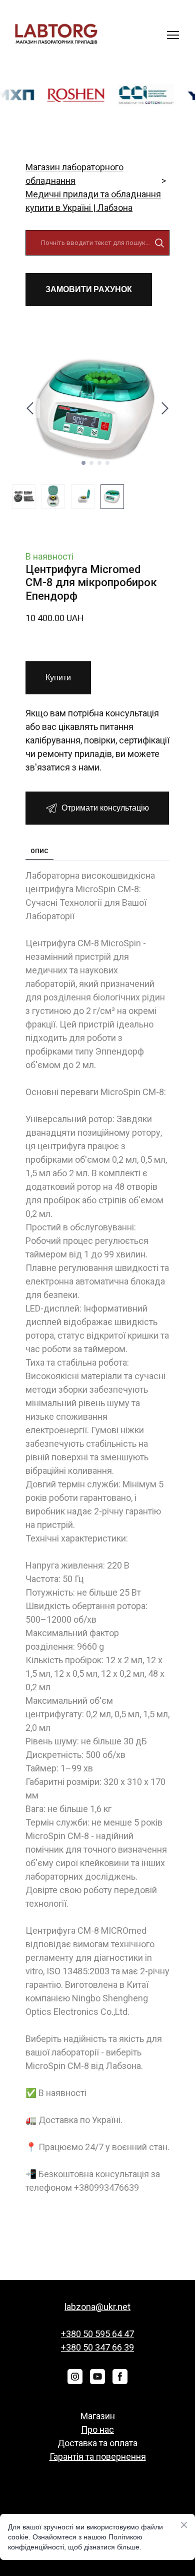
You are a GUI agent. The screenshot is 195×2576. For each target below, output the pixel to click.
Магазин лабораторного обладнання (74, 174)
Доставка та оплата (97, 2443)
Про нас (97, 2429)
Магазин (98, 2416)
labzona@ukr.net (97, 2307)
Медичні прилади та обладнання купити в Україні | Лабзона (93, 201)
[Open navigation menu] (173, 35)
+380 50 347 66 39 (97, 2347)
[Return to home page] (56, 35)
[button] (159, 243)
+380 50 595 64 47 (97, 2334)
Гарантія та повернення (98, 2457)
